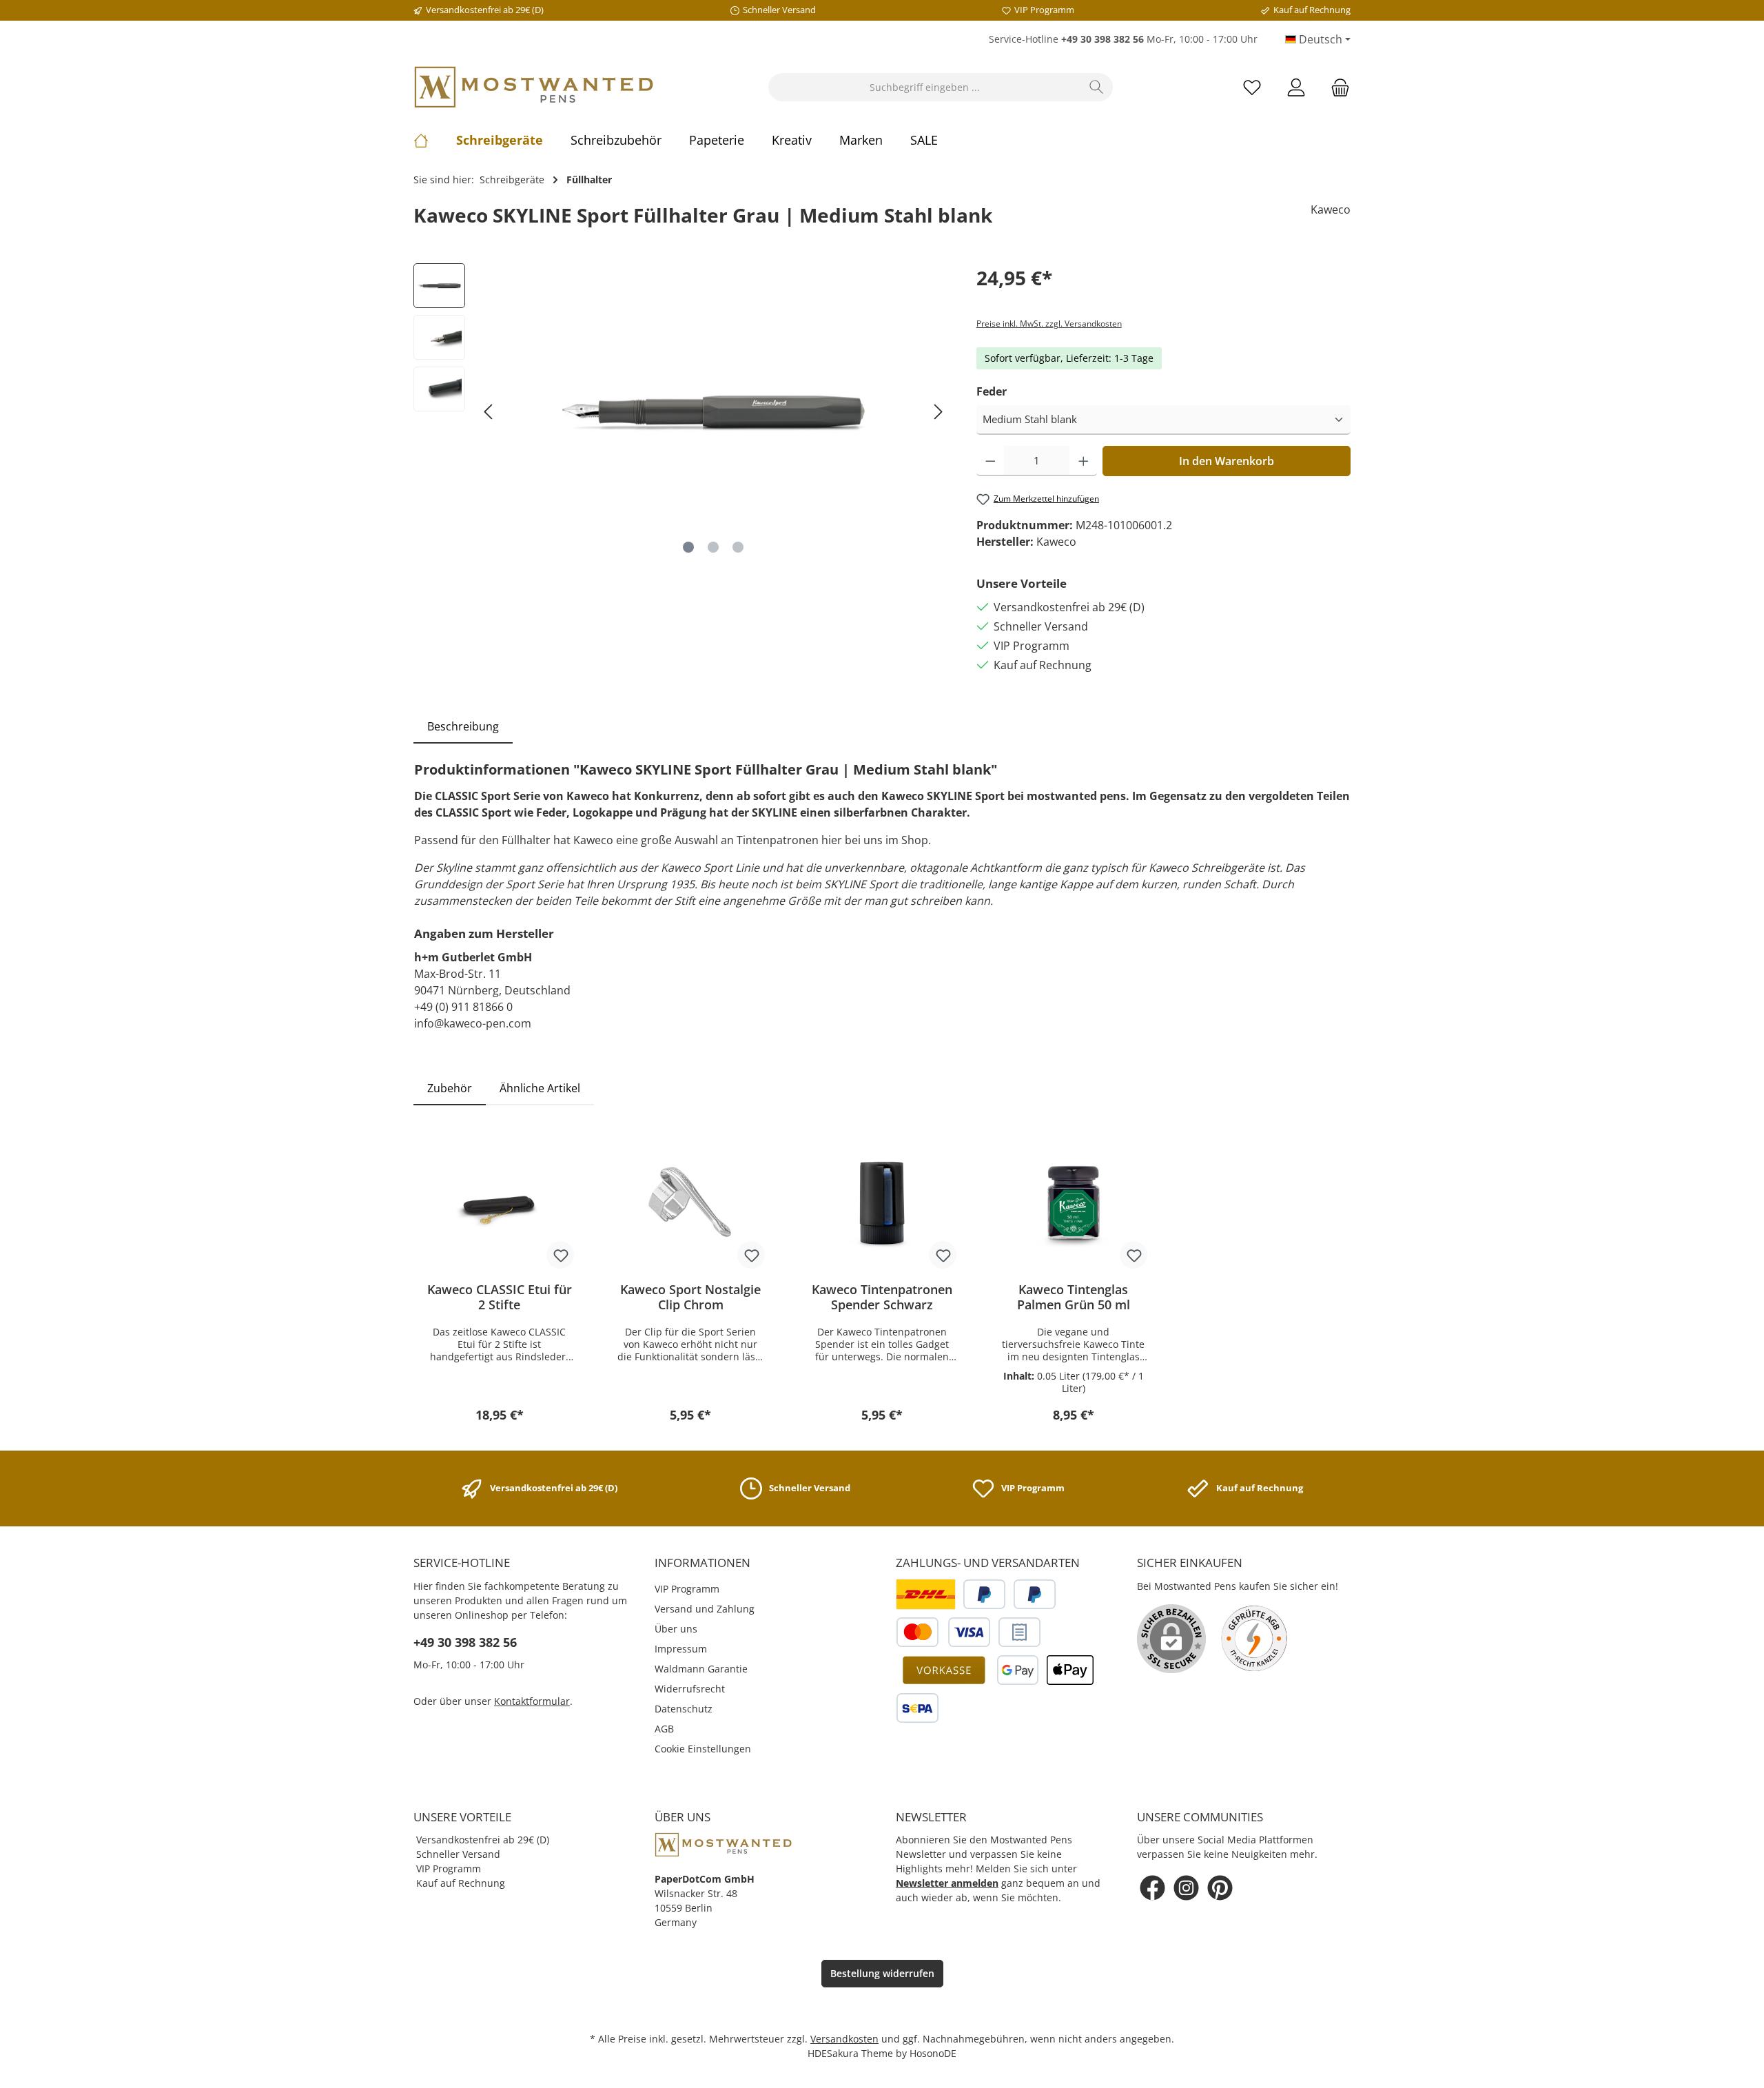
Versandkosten (844, 2039)
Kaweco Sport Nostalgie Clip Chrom (690, 1297)
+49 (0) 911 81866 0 (463, 1007)
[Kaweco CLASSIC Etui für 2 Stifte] (500, 1202)
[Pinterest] (1220, 1888)
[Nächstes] (938, 412)
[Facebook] (1152, 1888)
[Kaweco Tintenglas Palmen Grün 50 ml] (1074, 1202)
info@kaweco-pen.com (473, 1023)
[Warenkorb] (1336, 87)
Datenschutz (684, 1709)
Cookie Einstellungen (703, 1749)
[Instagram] (1186, 1888)
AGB (664, 1729)
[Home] (435, 140)
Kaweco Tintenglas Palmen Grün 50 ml (1074, 1297)
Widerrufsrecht (690, 1689)
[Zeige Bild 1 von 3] (688, 547)
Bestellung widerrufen (882, 1973)
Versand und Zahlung (705, 1609)
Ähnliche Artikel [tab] (540, 1088)
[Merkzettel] (1252, 87)
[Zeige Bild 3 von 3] (738, 547)
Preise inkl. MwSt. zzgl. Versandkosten (1049, 324)
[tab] (463, 726)
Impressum (681, 1649)
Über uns (676, 1629)
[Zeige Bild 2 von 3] (713, 547)
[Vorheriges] (489, 412)
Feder (992, 391)
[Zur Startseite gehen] (534, 87)
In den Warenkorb (1227, 461)
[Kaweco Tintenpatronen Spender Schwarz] (882, 1202)
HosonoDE (933, 2053)
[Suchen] (1097, 87)
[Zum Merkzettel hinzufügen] (560, 1255)
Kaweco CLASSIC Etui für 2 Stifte (500, 1297)
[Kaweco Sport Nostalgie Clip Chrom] (691, 1202)
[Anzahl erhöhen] (1084, 461)
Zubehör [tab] (450, 1088)
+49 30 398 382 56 (465, 1642)
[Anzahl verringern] (991, 461)
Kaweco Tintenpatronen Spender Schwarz (882, 1297)
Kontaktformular (532, 1701)
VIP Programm (687, 1589)
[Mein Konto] (1296, 87)
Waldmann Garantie (701, 1669)
